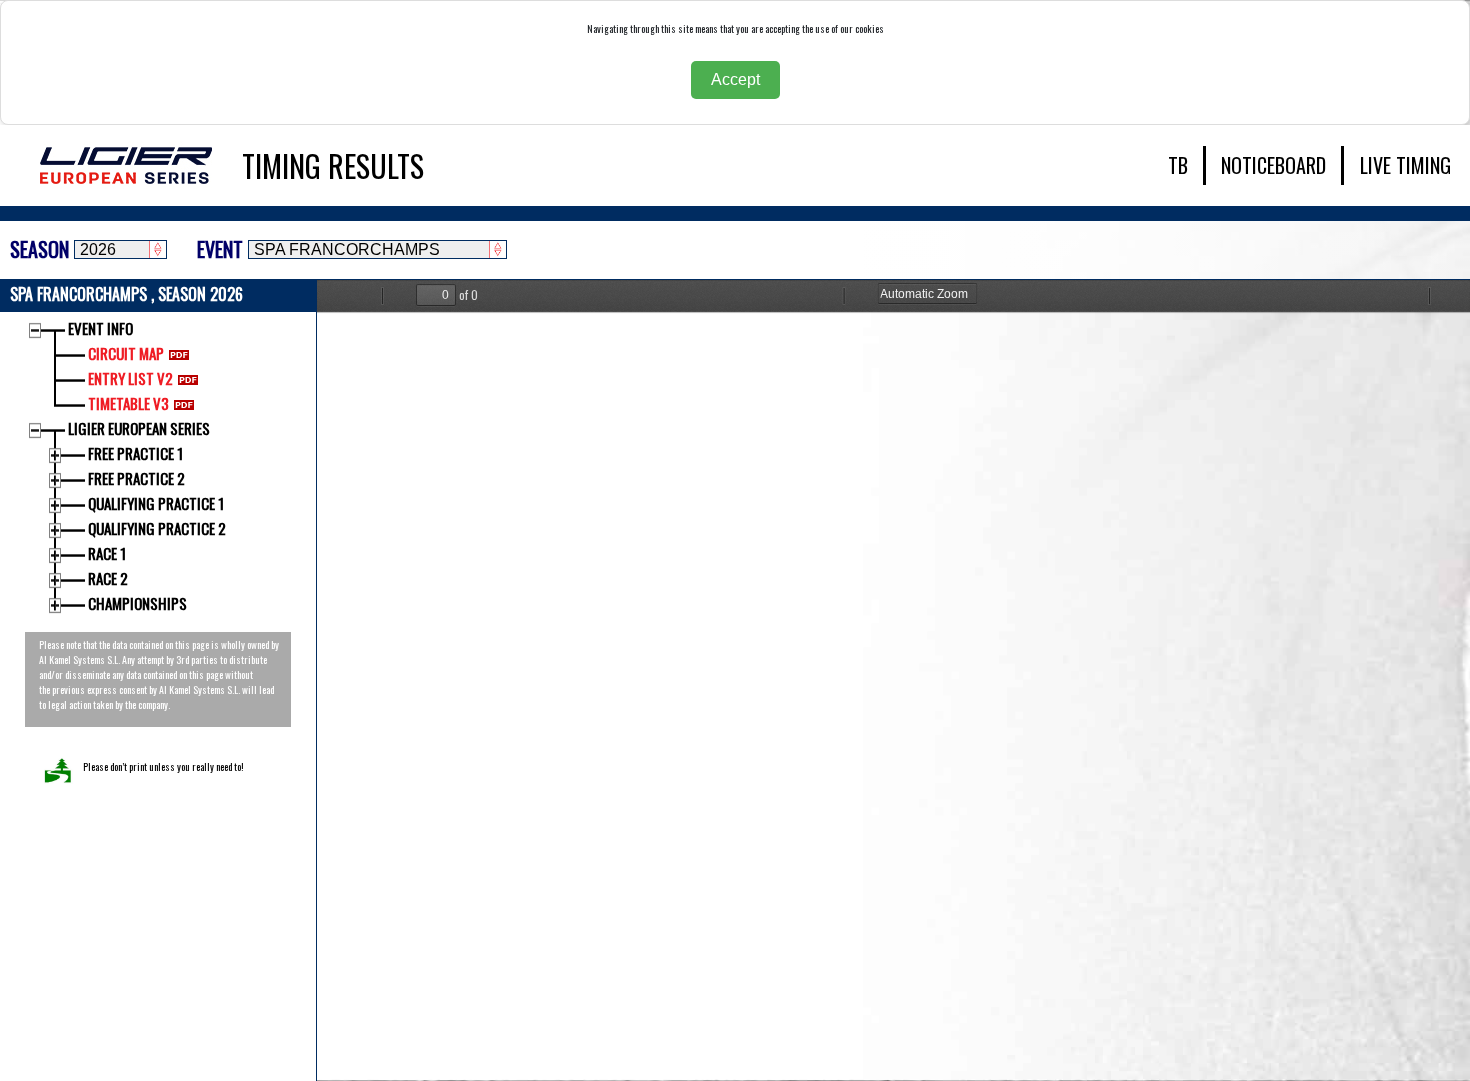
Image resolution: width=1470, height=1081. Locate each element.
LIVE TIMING (1405, 165)
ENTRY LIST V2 (130, 378)
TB (1178, 165)
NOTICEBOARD (1273, 165)
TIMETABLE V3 (128, 403)
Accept (735, 79)
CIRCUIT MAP (126, 353)
